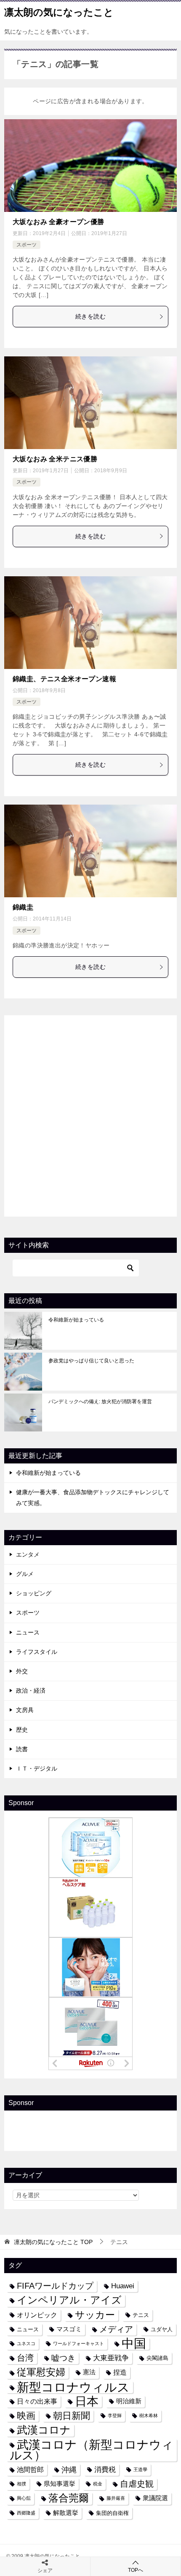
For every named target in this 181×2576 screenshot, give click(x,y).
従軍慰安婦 (41, 2372)
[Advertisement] (90, 1114)
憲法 (89, 2372)
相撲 (21, 2484)
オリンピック (37, 2315)
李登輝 (115, 2416)
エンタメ (28, 1554)
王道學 (140, 2469)
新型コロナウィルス (73, 2387)
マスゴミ (69, 2329)
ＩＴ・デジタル (37, 1768)
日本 (87, 2401)
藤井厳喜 (116, 2498)
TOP (53, 2242)
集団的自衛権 (112, 2513)
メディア (116, 2329)
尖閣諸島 (157, 2358)
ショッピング (34, 1593)
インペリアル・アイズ (69, 2300)
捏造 (120, 2372)
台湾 (25, 2358)
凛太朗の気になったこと (59, 12)
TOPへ (136, 2570)
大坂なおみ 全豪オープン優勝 (59, 222)
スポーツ (27, 245)
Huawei (123, 2286)
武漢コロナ (44, 2430)
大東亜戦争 (111, 2358)
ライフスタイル (37, 1652)
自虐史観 (137, 2484)
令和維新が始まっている (76, 1320)
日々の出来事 (37, 2401)
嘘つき (63, 2358)
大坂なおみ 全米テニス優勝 (55, 459)
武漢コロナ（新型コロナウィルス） (92, 2450)
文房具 (25, 1710)
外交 (22, 1671)
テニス (141, 2315)
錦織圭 (23, 907)
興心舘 (24, 2498)
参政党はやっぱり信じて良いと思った (91, 1361)
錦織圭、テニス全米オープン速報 (64, 679)
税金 (98, 2484)
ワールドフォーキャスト (79, 2343)
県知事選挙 (60, 2484)
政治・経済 (31, 1691)
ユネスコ (26, 2343)
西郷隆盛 (26, 2513)
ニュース (28, 1632)
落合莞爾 (69, 2498)
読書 (22, 1749)
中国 (134, 2344)
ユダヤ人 (162, 2329)
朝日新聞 (72, 2416)
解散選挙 (66, 2513)
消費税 (105, 2469)
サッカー (95, 2315)
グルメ (25, 1574)
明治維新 (129, 2401)
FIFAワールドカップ (55, 2286)
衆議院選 (155, 2498)
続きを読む (90, 316)
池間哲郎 (30, 2469)
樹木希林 (149, 2416)
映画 (26, 2416)
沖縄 (69, 2470)
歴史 (22, 1730)
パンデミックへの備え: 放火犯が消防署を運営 (100, 1402)
